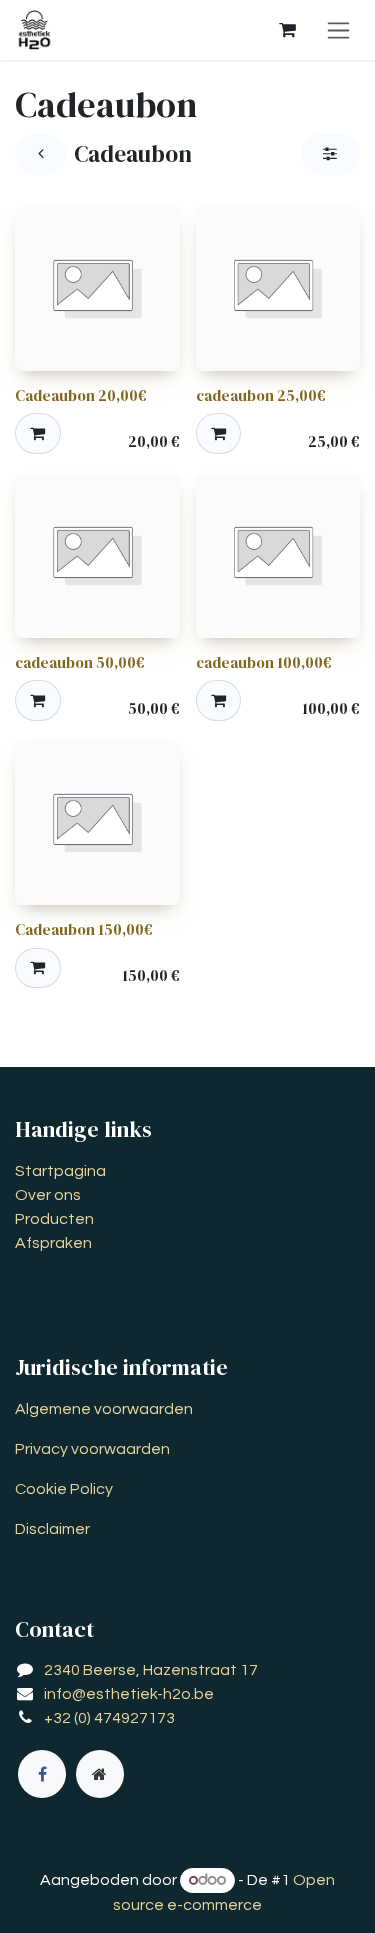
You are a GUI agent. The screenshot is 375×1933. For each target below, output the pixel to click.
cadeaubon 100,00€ (264, 662)
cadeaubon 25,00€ (261, 395)
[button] (38, 433)
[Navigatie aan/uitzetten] (338, 30)
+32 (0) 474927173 (109, 1718)
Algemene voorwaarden (104, 1409)
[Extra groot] (100, 1774)
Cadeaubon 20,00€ (81, 395)
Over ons (48, 1195)
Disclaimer (52, 1529)
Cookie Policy (64, 1489)
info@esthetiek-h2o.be (129, 1694)
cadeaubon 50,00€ (80, 662)
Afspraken (53, 1243)
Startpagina (60, 1171)
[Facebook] (42, 1774)
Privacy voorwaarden (92, 1449)
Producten (54, 1219)
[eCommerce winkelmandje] (287, 30)
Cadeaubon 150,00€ (84, 929)
